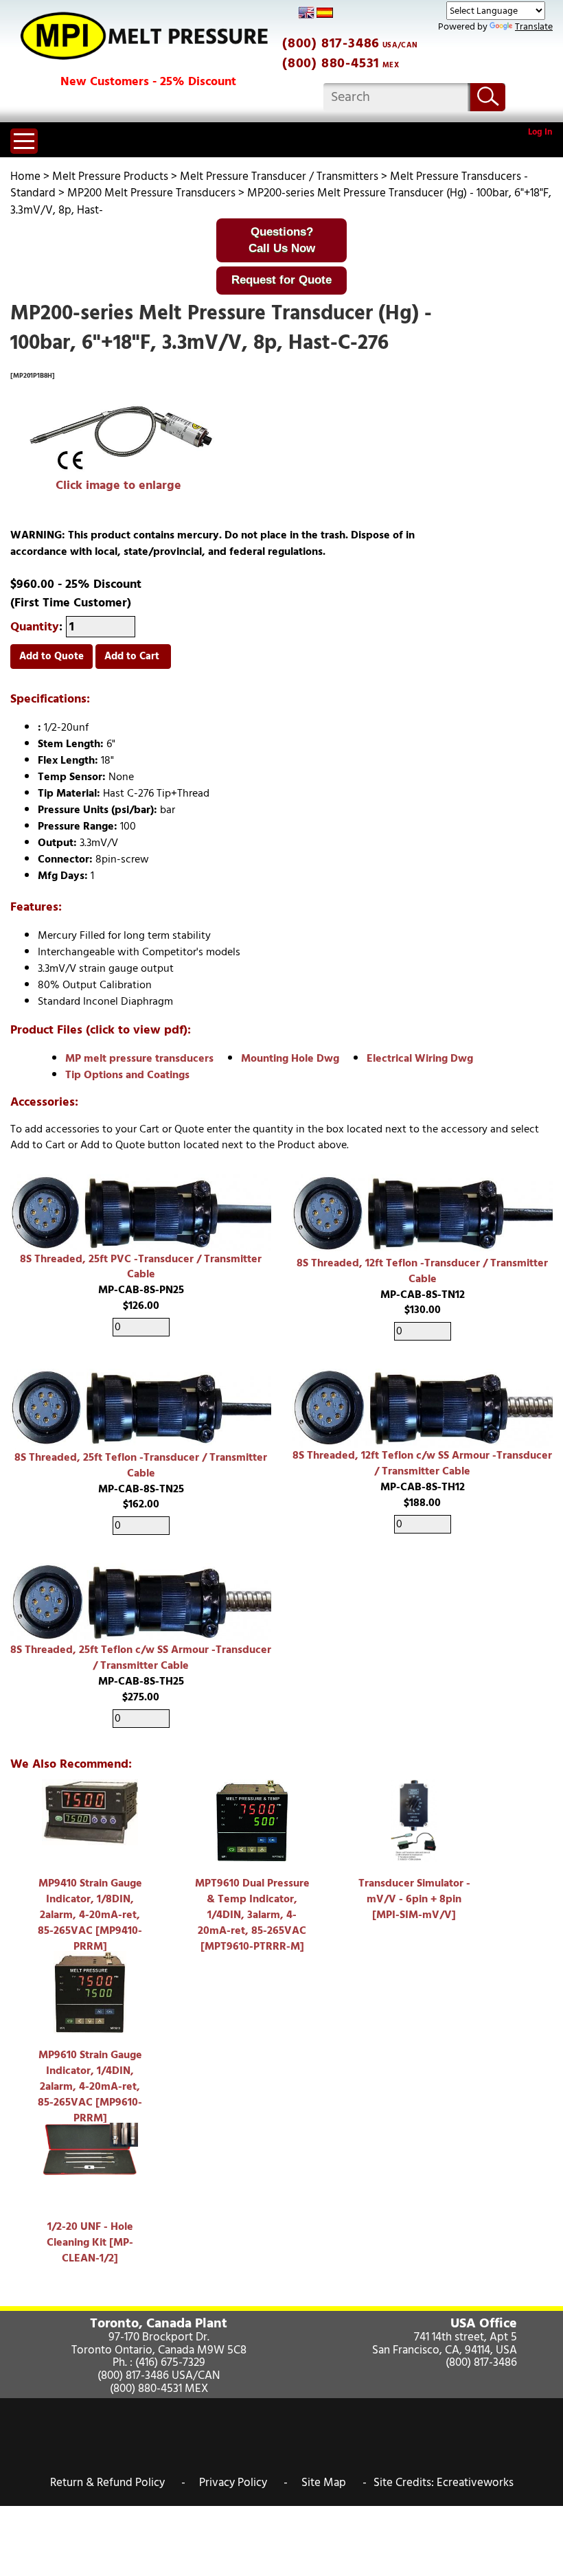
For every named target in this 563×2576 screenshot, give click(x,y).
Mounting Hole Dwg (290, 1058)
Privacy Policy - (243, 2483)
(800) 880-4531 (331, 63)
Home (25, 176)
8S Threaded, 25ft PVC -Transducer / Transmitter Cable (141, 1267)
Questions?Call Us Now (282, 240)
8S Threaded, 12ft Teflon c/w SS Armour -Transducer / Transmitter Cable (422, 1463)
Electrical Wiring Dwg (420, 1058)
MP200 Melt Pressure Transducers (151, 193)
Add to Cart (133, 656)
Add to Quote (51, 656)
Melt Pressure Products (110, 176)
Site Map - (334, 2483)
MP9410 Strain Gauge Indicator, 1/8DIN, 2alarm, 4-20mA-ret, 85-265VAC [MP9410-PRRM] (90, 1914)
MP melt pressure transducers (139, 1058)
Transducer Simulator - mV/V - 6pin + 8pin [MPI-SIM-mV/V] (414, 1899)
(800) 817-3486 (331, 43)
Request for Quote (281, 280)
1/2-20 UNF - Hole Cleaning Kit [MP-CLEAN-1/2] (90, 2242)
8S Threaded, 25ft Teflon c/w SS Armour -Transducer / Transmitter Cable (141, 1657)
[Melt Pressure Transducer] (118, 440)
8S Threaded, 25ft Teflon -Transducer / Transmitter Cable (141, 1465)
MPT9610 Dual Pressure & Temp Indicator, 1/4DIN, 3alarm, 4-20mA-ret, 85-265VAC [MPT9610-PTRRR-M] (252, 1914)
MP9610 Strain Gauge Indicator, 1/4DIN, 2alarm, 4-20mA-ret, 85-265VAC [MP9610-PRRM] (90, 2086)
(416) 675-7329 (170, 2362)
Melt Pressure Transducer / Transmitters (279, 176)
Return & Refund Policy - (118, 2483)
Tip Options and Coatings (127, 1075)
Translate (534, 26)
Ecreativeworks (475, 2483)
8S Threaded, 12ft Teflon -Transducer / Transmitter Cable (422, 1271)
